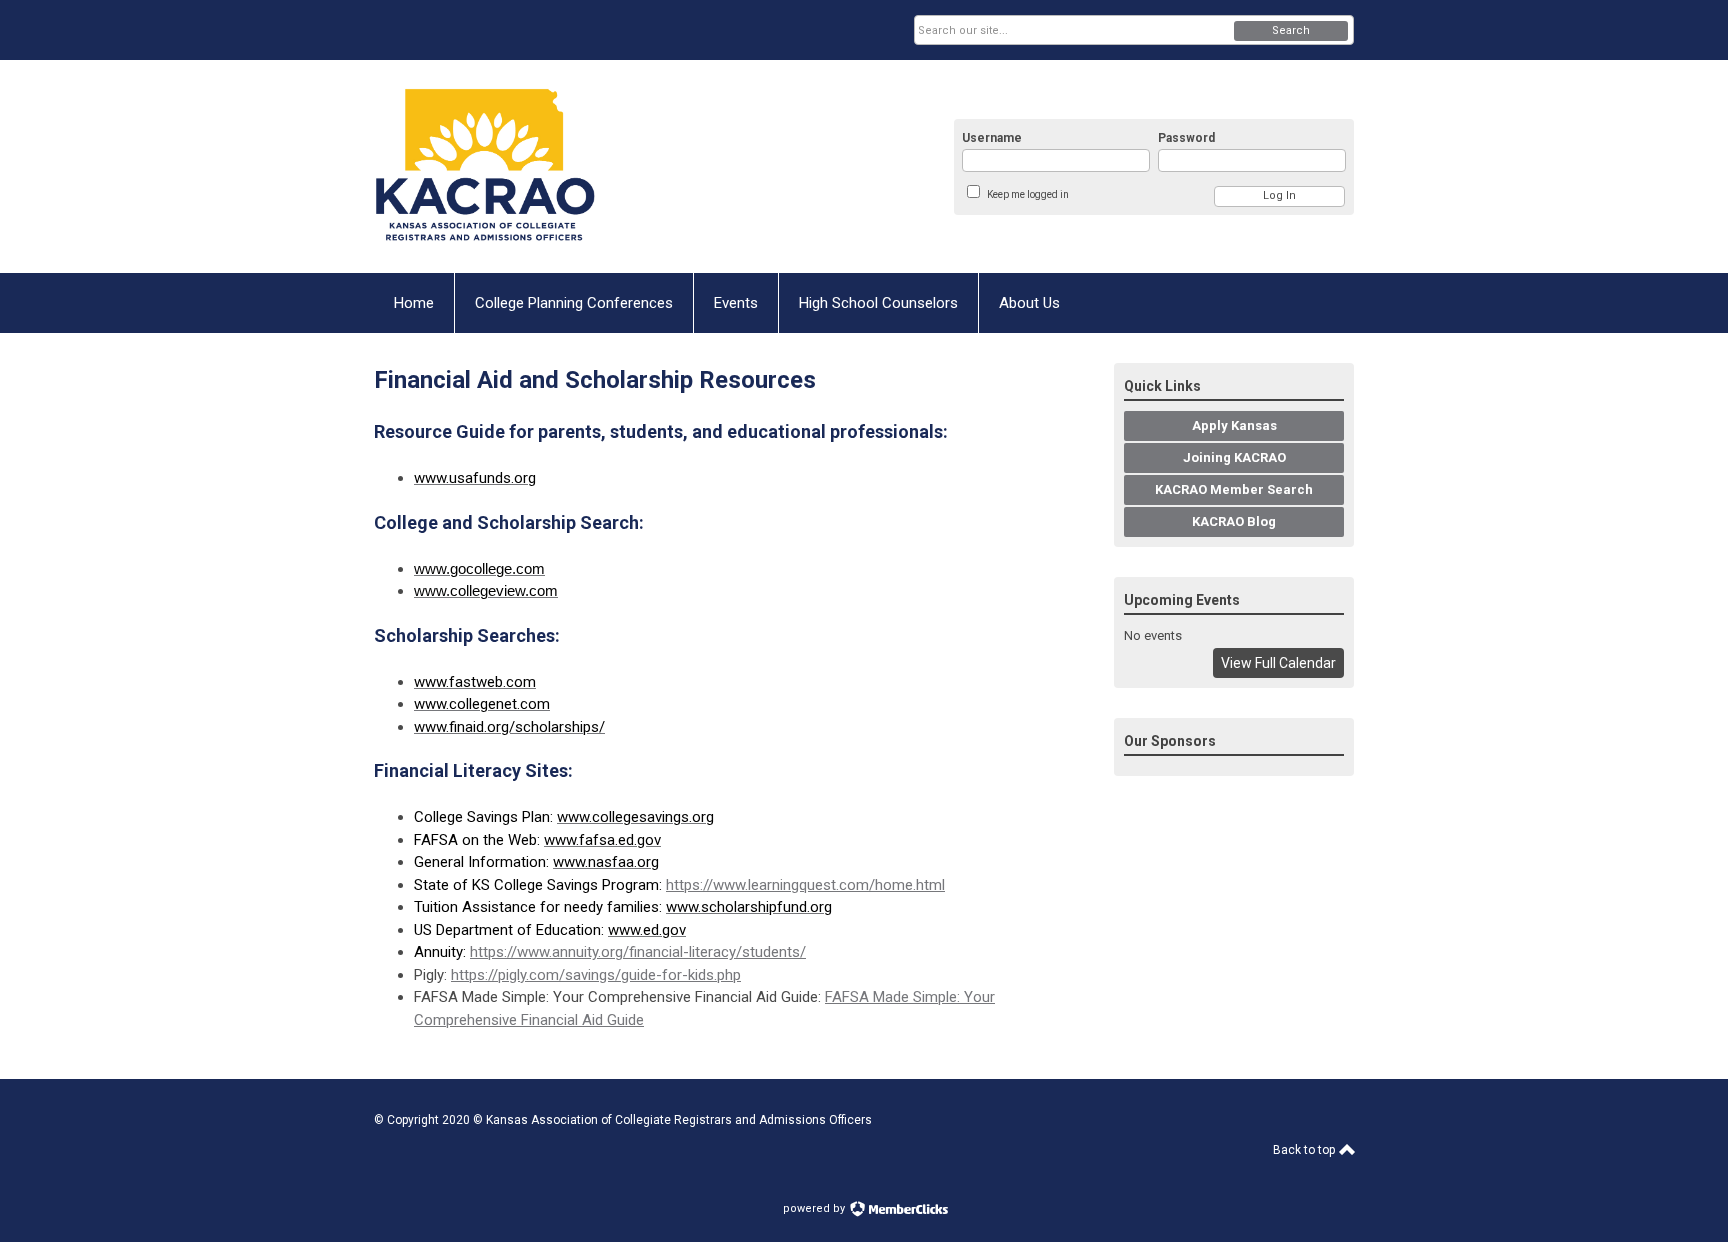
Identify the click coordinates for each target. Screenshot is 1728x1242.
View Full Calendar (1278, 663)
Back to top (1305, 1150)
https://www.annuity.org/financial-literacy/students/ (638, 952)
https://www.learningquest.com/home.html (805, 885)
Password (1186, 138)
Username (992, 138)
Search (1291, 30)
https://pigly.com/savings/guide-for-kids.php (596, 975)
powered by (815, 1208)
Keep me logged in (1028, 194)
